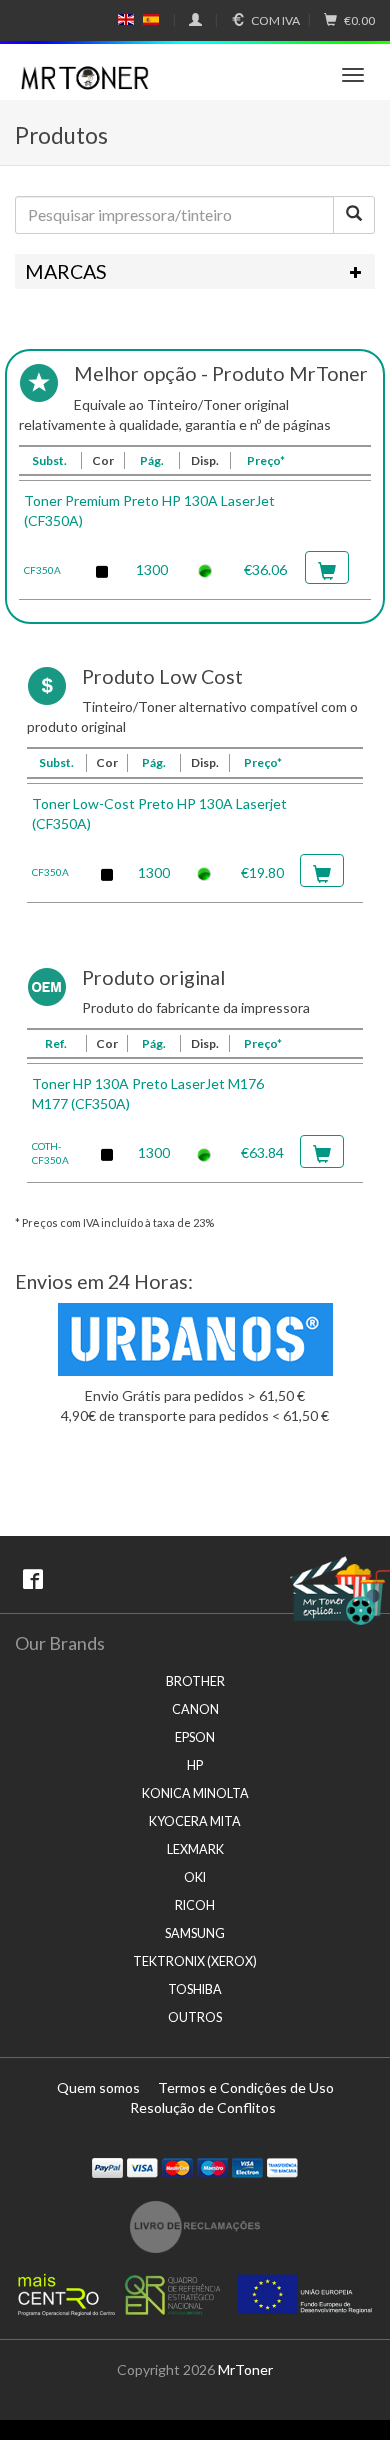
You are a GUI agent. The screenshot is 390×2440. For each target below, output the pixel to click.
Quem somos (98, 2087)
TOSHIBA (195, 1989)
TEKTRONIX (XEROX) (195, 1961)
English (126, 20)
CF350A (42, 570)
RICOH (195, 1905)
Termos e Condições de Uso (246, 2087)
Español (151, 20)
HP (195, 1765)
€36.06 (265, 569)
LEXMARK (195, 1849)
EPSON (195, 1737)
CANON (195, 1709)
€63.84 (262, 1152)
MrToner (245, 2369)
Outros (195, 2017)
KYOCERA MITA (195, 1821)
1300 (152, 569)
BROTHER (195, 1681)
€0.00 (359, 20)
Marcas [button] (66, 271)
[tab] (195, 272)
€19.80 (262, 872)
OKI (195, 1877)
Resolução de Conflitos (203, 2107)
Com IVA (275, 20)
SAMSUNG (195, 1933)
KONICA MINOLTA (195, 1793)
